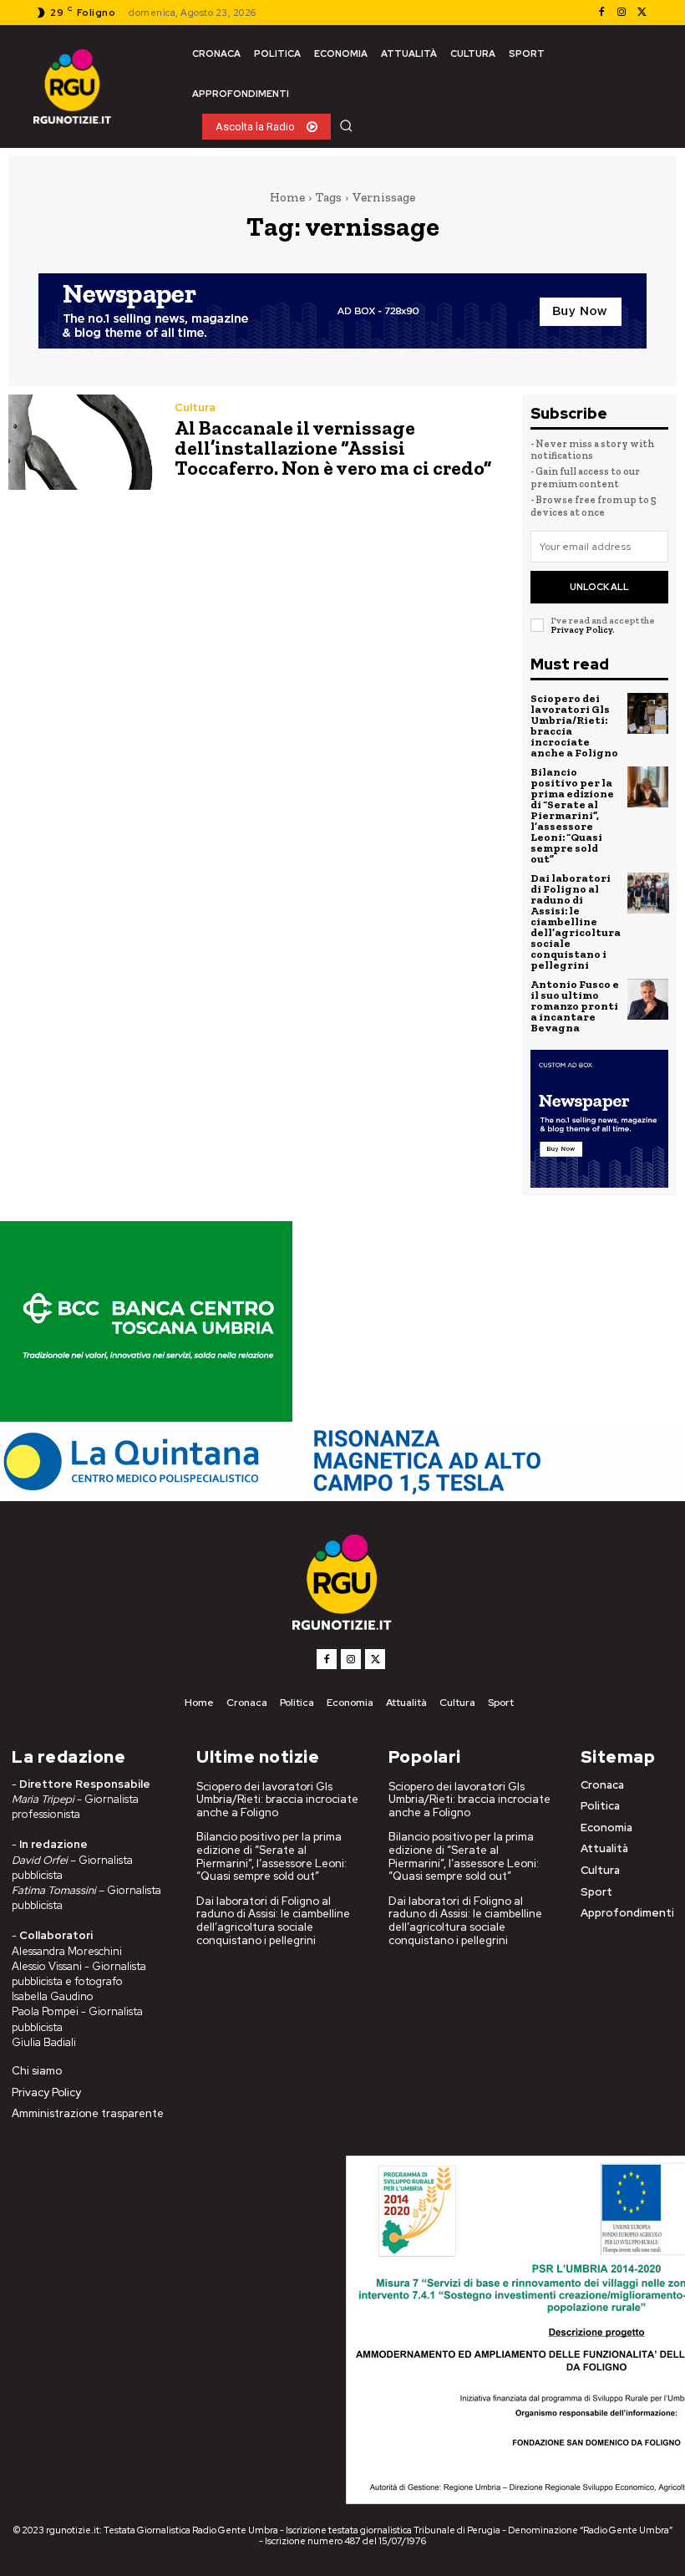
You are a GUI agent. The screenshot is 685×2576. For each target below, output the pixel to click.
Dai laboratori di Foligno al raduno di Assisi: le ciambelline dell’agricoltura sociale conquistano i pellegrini (576, 921)
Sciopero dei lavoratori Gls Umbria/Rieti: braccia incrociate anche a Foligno (574, 725)
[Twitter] (642, 13)
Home (287, 197)
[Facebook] (601, 13)
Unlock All (599, 587)
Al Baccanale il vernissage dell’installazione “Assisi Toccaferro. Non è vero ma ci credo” (333, 448)
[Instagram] (622, 13)
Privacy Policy (581, 630)
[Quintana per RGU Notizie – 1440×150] (342, 1492)
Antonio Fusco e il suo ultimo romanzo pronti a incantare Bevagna (575, 1006)
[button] (346, 125)
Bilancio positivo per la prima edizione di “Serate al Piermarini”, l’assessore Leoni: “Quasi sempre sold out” (572, 815)
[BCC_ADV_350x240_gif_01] (146, 1417)
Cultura (195, 407)
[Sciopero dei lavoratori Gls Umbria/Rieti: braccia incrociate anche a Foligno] (648, 714)
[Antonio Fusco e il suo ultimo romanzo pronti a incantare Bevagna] (648, 1000)
